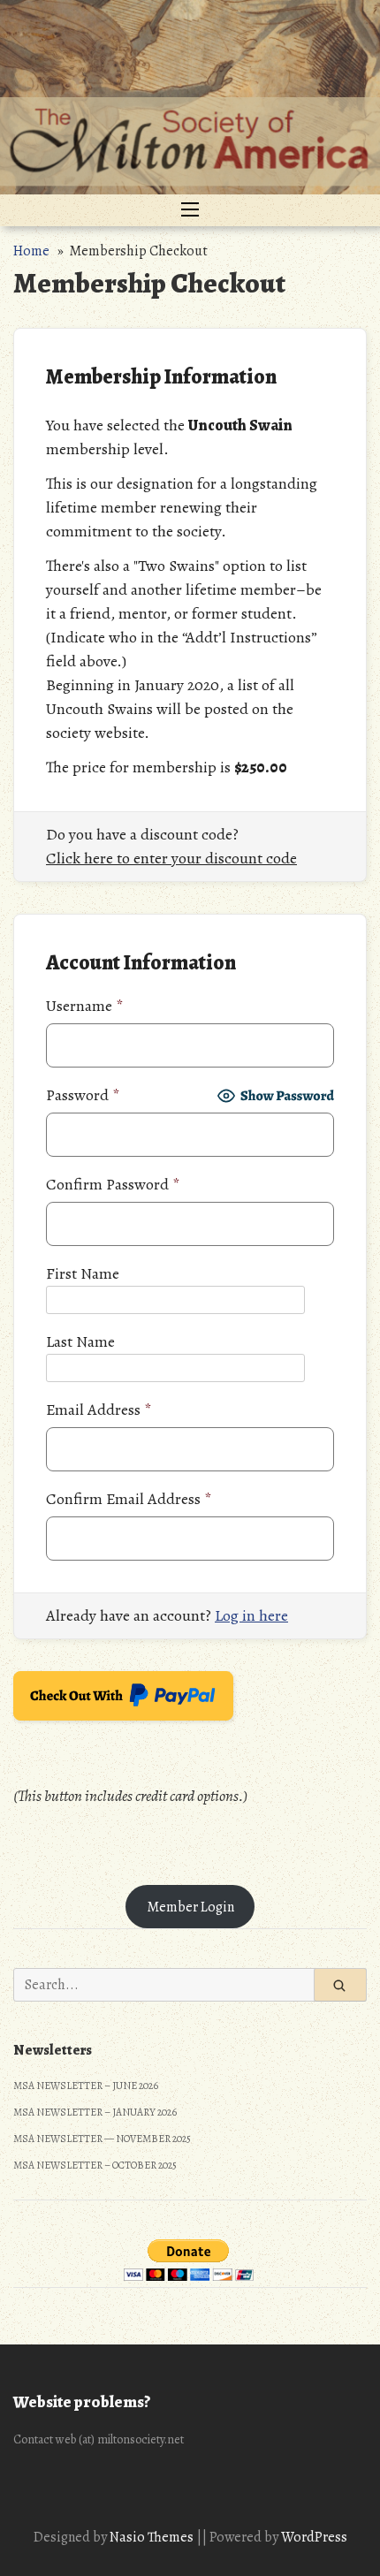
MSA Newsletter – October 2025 (95, 2165)
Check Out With (96, 1701)
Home (31, 251)
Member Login (190, 1907)
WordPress (314, 2537)
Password (83, 1095)
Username (84, 1006)
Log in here (251, 1615)
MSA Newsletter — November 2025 (102, 2139)
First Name (83, 1273)
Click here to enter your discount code (171, 858)
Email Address (99, 1410)
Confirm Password (113, 1184)
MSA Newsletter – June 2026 (86, 2086)
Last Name (80, 1341)
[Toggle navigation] (190, 210)
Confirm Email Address (129, 1499)
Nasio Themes (153, 2537)
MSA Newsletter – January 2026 (95, 2112)
